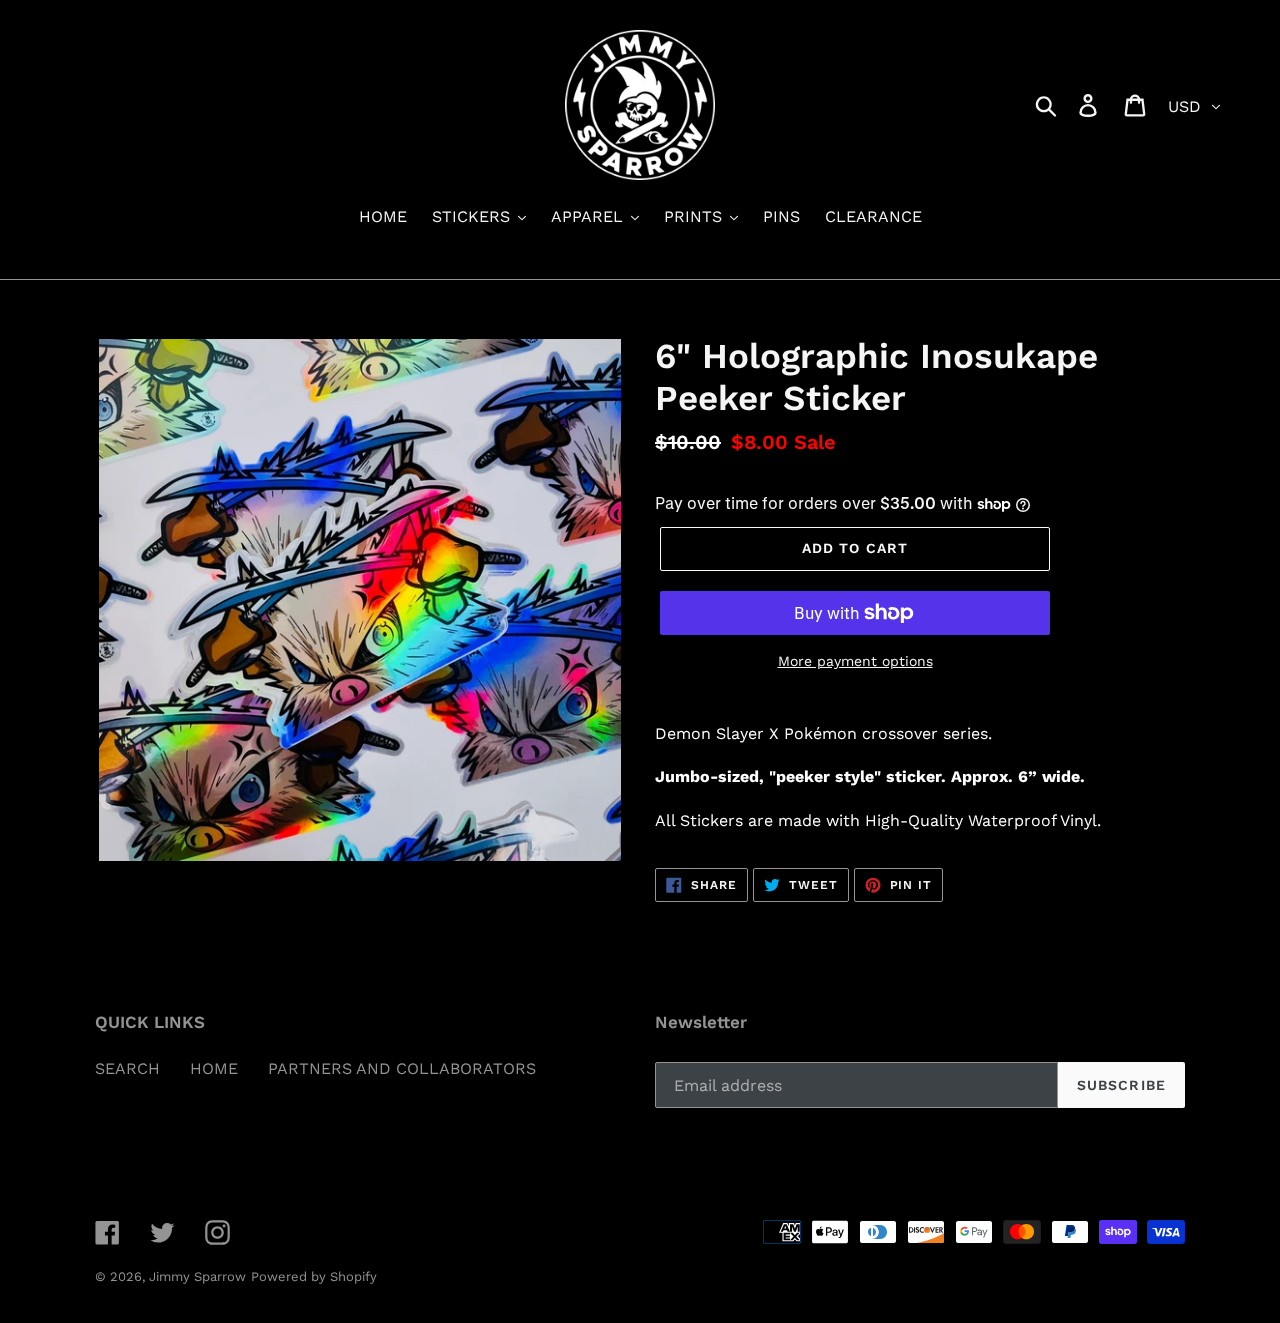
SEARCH (127, 1068)
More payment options (855, 661)
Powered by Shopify (314, 1276)
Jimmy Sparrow (197, 1276)
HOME (214, 1068)
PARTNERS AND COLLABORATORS (402, 1068)
